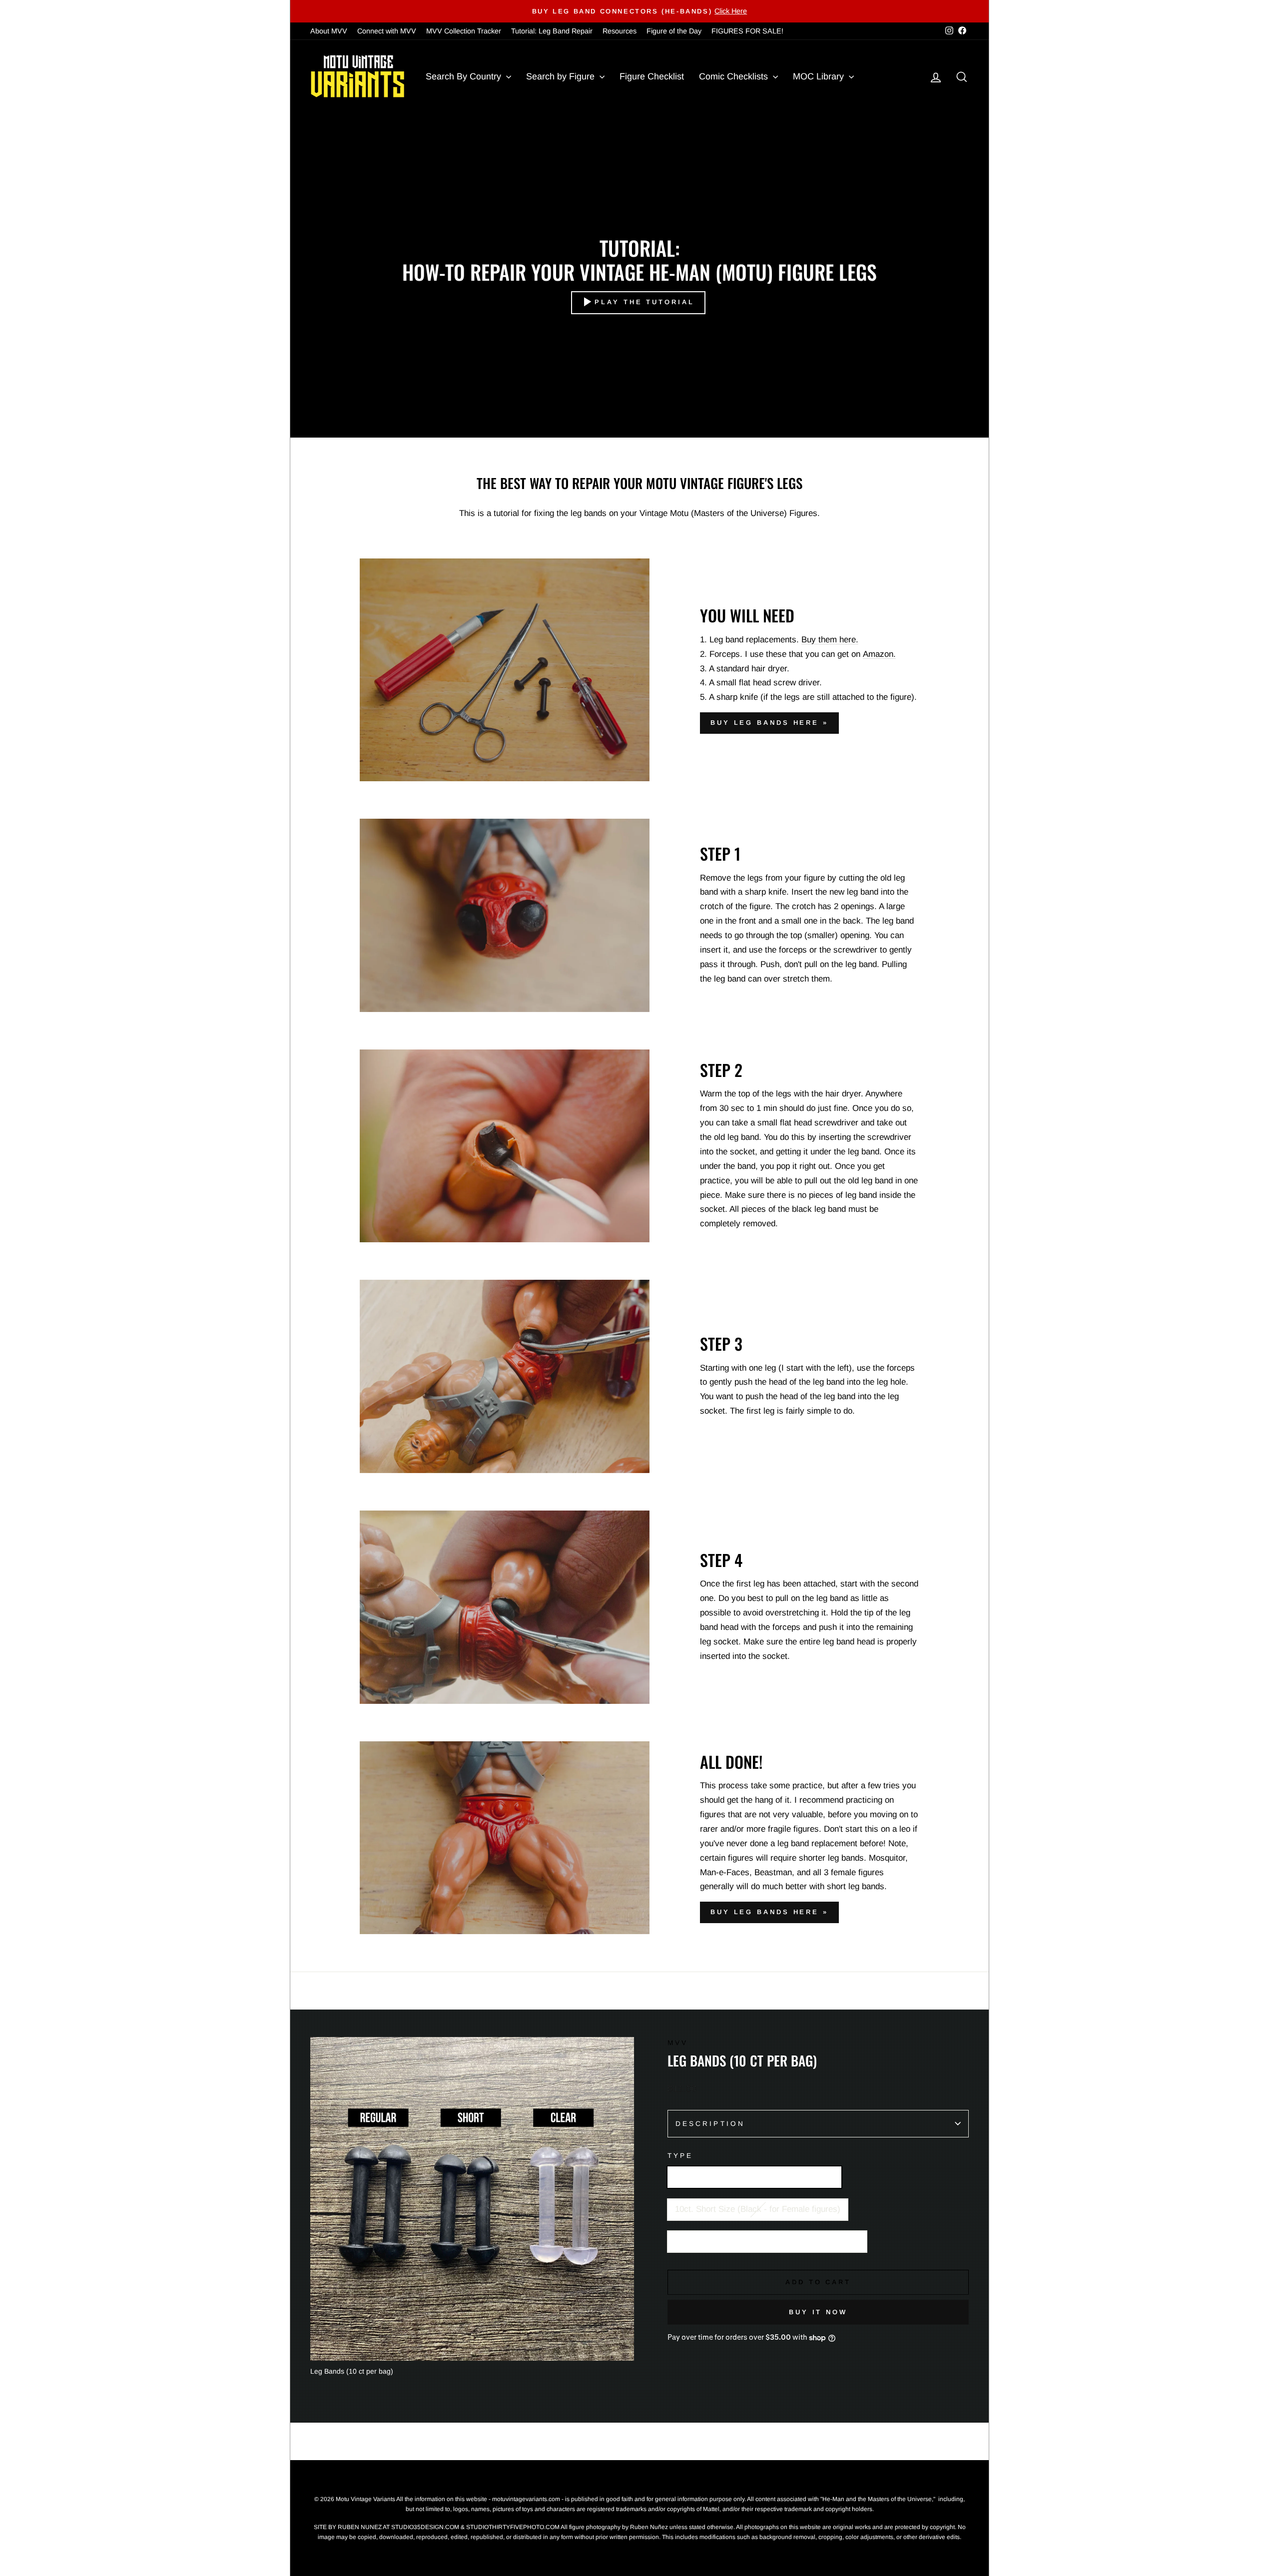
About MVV (329, 31)
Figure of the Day (674, 31)
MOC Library (820, 76)
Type (680, 2156)
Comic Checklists (735, 76)
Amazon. (879, 654)
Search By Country (465, 76)
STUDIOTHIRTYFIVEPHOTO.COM (513, 2527)
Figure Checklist (652, 76)
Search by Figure (562, 76)
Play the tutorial (644, 302)
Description (710, 2124)
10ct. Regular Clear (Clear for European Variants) (767, 2241)
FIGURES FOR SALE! (747, 31)
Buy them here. (830, 640)
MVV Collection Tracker (464, 31)
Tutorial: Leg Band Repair (552, 31)
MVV (678, 2043)
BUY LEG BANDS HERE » (769, 723)
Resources (620, 31)
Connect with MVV (387, 31)
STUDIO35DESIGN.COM (425, 2527)
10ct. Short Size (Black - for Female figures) (758, 2209)
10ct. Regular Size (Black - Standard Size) (754, 2177)
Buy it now (818, 2312)
